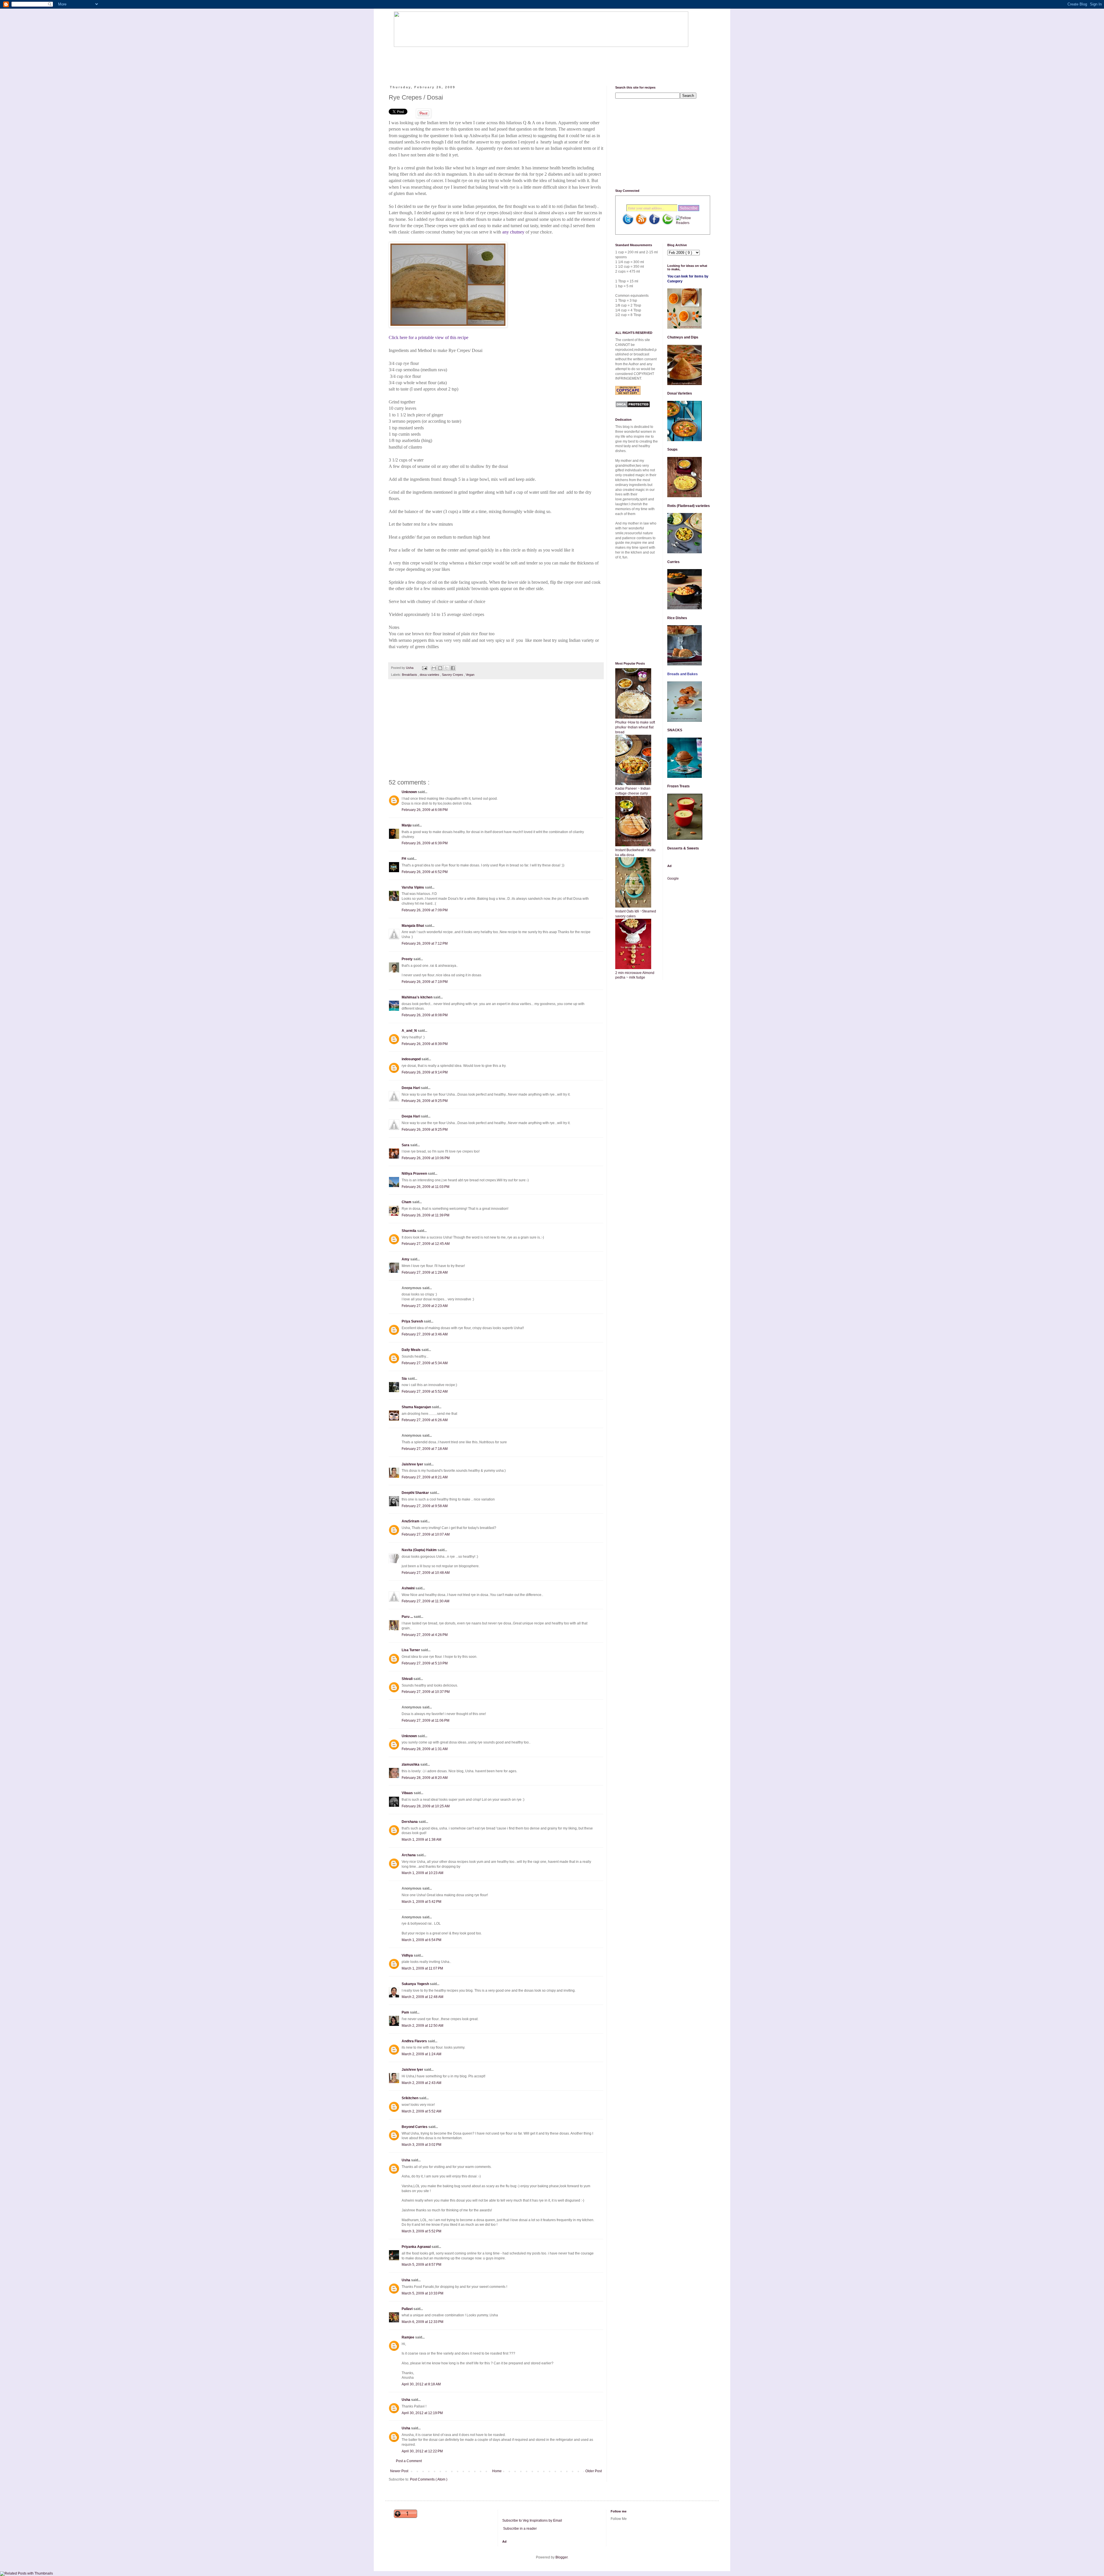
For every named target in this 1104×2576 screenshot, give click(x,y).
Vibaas (408, 1793)
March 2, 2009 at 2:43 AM (421, 2083)
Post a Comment (409, 2461)
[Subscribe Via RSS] (641, 224)
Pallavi (408, 2309)
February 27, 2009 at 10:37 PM (426, 1692)
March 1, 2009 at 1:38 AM (421, 1840)
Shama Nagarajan (417, 1407)
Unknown (410, 792)
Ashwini (409, 1588)
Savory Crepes (453, 675)
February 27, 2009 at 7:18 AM (425, 1449)
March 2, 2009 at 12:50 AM (422, 2026)
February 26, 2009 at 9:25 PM (425, 1101)
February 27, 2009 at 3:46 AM (425, 1334)
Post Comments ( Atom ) (429, 2479)
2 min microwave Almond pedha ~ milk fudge (635, 975)
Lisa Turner (411, 1650)
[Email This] (434, 668)
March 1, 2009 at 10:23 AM (422, 1873)
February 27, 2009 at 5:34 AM (425, 1363)
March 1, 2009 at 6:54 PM (421, 1940)
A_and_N (410, 1031)
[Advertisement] (499, 61)
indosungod (412, 1059)
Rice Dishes (677, 618)
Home (497, 2471)
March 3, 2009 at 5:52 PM (421, 2231)
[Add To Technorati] (668, 224)
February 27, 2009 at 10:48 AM (426, 1573)
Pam (406, 2012)
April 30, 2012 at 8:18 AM (421, 2384)
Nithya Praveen (415, 1174)
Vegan (470, 675)
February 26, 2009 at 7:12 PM (425, 943)
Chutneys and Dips (683, 337)
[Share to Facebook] (453, 668)
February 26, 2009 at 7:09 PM (425, 910)
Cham (407, 1202)
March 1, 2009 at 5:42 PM (421, 1902)
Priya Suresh (413, 1321)
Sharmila (409, 1231)
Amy (406, 1259)
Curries (673, 562)
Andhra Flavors (415, 2041)
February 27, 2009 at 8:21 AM (425, 1477)
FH (404, 859)
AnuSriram (411, 1521)
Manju (407, 825)
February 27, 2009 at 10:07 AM (426, 1534)
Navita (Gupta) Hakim (420, 1550)
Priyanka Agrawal (417, 2247)
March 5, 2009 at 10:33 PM (422, 2293)
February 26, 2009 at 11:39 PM (425, 1215)
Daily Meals (412, 1350)
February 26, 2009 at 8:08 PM (425, 1015)
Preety (408, 959)
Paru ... (408, 1617)
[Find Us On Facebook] (654, 224)
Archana (409, 1855)
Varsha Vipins (413, 887)
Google (673, 879)
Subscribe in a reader (520, 2529)
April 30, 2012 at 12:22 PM (422, 2451)
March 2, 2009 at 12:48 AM (422, 1997)
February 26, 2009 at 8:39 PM (425, 1044)
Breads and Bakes (683, 674)
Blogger (561, 2557)
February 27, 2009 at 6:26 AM (425, 1420)
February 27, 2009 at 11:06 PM (425, 1720)
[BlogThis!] (440, 668)
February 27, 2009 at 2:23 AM (425, 1306)
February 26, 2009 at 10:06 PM (426, 1158)
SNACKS (675, 730)
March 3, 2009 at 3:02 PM (421, 2145)
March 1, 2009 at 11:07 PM (422, 1968)
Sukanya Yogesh (416, 1984)
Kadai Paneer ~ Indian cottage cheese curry (633, 791)
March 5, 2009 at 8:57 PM (421, 2265)
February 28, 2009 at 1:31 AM (425, 1749)
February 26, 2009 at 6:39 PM (425, 843)
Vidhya (408, 1955)
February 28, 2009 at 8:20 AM (425, 1778)
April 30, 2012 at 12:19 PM (422, 2413)
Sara (406, 1145)
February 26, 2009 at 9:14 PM (425, 1072)
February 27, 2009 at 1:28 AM (425, 1272)
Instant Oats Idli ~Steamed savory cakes (636, 914)
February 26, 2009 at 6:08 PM (425, 810)
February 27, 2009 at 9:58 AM (425, 1506)
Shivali (408, 1679)
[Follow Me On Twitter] (628, 224)
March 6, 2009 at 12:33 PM (422, 2322)
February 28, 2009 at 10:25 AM (426, 1806)
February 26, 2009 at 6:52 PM (425, 872)
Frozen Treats (678, 786)
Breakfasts (410, 675)
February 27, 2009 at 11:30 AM (425, 1601)
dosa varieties (430, 675)
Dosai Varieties (680, 393)
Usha (406, 2160)
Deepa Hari (411, 1088)
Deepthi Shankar (416, 1493)
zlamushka (411, 1764)
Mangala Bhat (413, 926)
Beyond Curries (415, 2127)
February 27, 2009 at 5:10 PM (425, 1663)
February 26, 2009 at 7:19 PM (425, 982)
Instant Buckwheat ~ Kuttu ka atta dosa (635, 852)
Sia (405, 1379)
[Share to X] (446, 668)
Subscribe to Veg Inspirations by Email (532, 2521)
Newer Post (399, 2471)
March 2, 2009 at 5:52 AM (421, 2111)
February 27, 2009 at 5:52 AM (425, 1392)
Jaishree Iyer (413, 1464)
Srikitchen (410, 2098)
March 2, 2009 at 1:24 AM (421, 2054)
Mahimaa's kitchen (417, 997)
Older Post (594, 2471)
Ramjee (408, 2337)
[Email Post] (424, 668)
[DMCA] (633, 407)
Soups (672, 449)
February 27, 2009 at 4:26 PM (425, 1635)
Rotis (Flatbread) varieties (689, 506)
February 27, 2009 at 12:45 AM (426, 1244)
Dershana (410, 1822)
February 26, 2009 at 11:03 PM (425, 1187)
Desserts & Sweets (683, 848)
